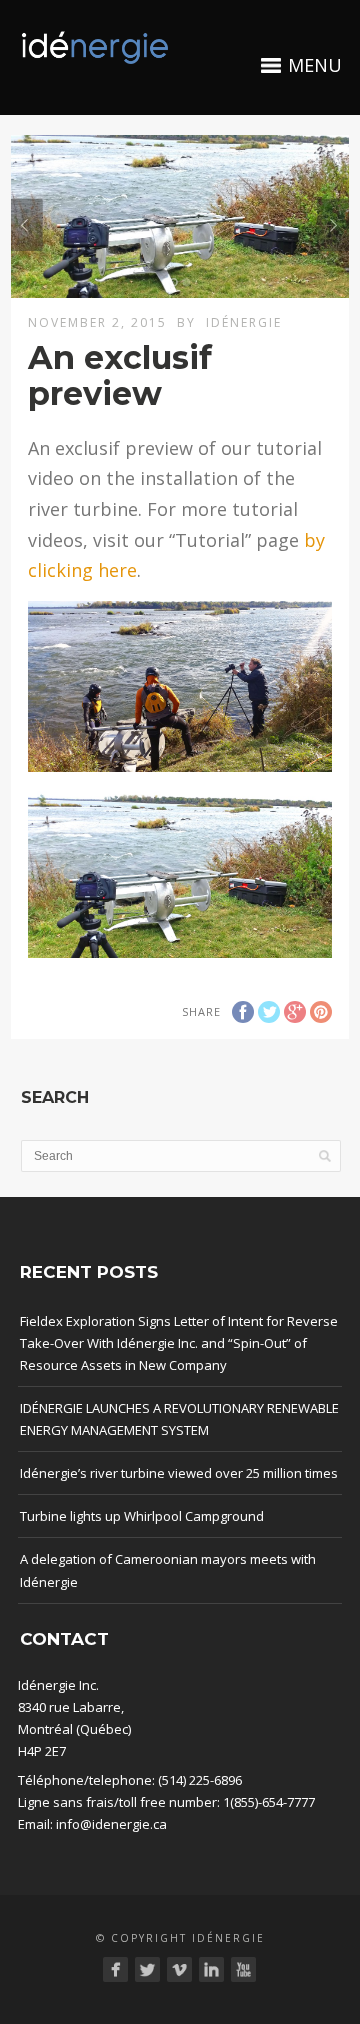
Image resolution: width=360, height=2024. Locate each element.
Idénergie (244, 322)
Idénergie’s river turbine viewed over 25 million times (179, 1473)
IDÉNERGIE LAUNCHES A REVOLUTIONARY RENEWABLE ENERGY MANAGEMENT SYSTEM (179, 1419)
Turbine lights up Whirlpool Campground (142, 1516)
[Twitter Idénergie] (147, 1969)
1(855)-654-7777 (269, 1802)
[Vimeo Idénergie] (179, 1969)
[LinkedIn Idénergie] (211, 1969)
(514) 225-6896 (200, 1780)
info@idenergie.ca (111, 1824)
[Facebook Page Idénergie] (115, 1969)
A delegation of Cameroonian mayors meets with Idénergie (168, 1570)
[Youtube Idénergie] (243, 1969)
